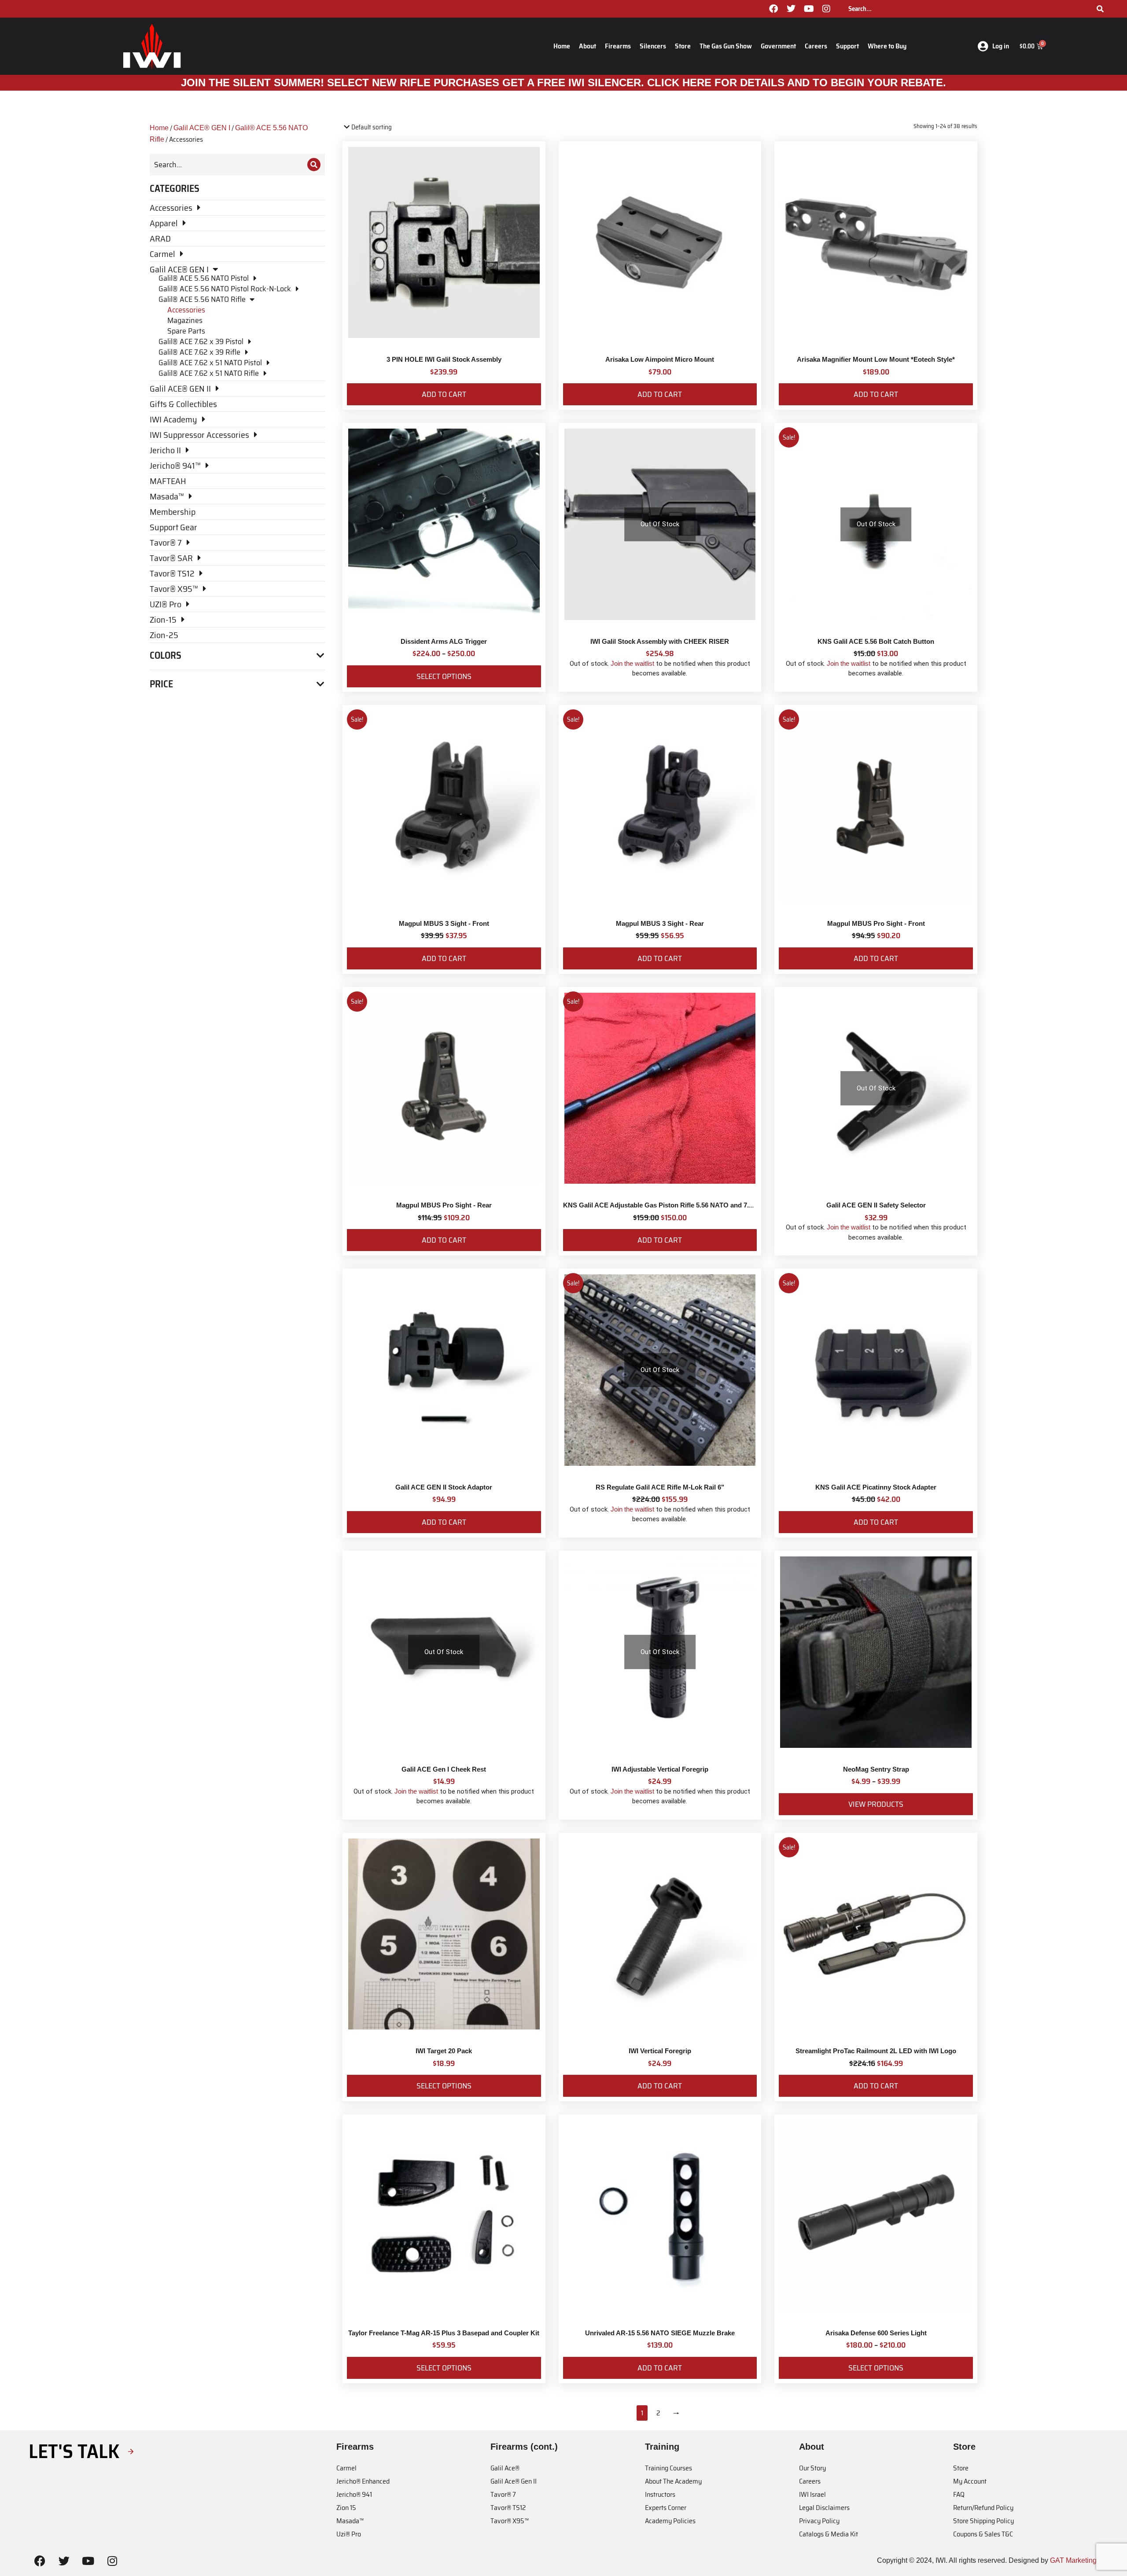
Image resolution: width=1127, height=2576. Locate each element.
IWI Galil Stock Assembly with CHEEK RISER (660, 641)
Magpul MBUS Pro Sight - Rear (444, 1205)
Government (778, 46)
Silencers (653, 46)
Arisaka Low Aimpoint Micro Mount (660, 359)
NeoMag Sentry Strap (876, 1769)
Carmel (346, 2468)
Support (847, 46)
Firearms (618, 46)
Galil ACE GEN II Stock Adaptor (444, 1487)
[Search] (1100, 9)
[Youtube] (809, 9)
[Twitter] (791, 9)
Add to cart (444, 394)
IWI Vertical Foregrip (660, 2051)
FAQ (959, 2494)
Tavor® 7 (503, 2494)
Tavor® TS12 (508, 2508)
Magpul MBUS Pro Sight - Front (876, 923)
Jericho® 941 (354, 2494)
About (587, 46)
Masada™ (350, 2521)
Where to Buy (887, 46)
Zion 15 (346, 2508)
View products (876, 1804)
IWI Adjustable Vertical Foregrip (660, 1769)
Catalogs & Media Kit (829, 2534)
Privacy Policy (819, 2521)
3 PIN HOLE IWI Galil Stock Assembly (444, 359)
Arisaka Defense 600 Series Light (876, 2333)
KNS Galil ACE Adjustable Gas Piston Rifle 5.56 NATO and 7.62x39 (665, 1205)
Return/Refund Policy (983, 2508)
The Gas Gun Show (726, 46)
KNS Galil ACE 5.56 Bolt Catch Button (876, 641)
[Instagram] (826, 9)
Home (562, 46)
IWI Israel (812, 2494)
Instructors (660, 2494)
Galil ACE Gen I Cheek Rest (444, 1769)
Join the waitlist (632, 663)
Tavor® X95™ (510, 2521)
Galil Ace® (505, 2468)
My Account (970, 2481)
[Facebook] (773, 9)
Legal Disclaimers (824, 2508)
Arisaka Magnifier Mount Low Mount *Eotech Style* (876, 359)
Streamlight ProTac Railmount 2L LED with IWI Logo (876, 2051)
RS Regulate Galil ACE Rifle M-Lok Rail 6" (660, 1487)
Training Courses (668, 2468)
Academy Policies (670, 2521)
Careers (816, 46)
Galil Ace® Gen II (514, 2481)
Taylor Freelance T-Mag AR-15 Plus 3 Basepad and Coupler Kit (444, 2333)
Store (683, 46)
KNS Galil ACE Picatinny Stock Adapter (876, 1487)
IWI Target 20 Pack (444, 2051)
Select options (444, 676)
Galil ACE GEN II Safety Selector (876, 1205)
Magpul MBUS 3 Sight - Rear (660, 923)
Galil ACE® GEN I (202, 128)
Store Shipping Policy (983, 2521)
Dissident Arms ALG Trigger (444, 641)
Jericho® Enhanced (363, 2481)
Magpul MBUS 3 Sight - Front (444, 923)
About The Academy (673, 2481)
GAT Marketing (1073, 2560)
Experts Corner (666, 2508)
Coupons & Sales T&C (983, 2534)
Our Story (812, 2468)
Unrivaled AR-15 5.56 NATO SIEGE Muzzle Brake (660, 2333)
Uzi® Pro (349, 2534)
